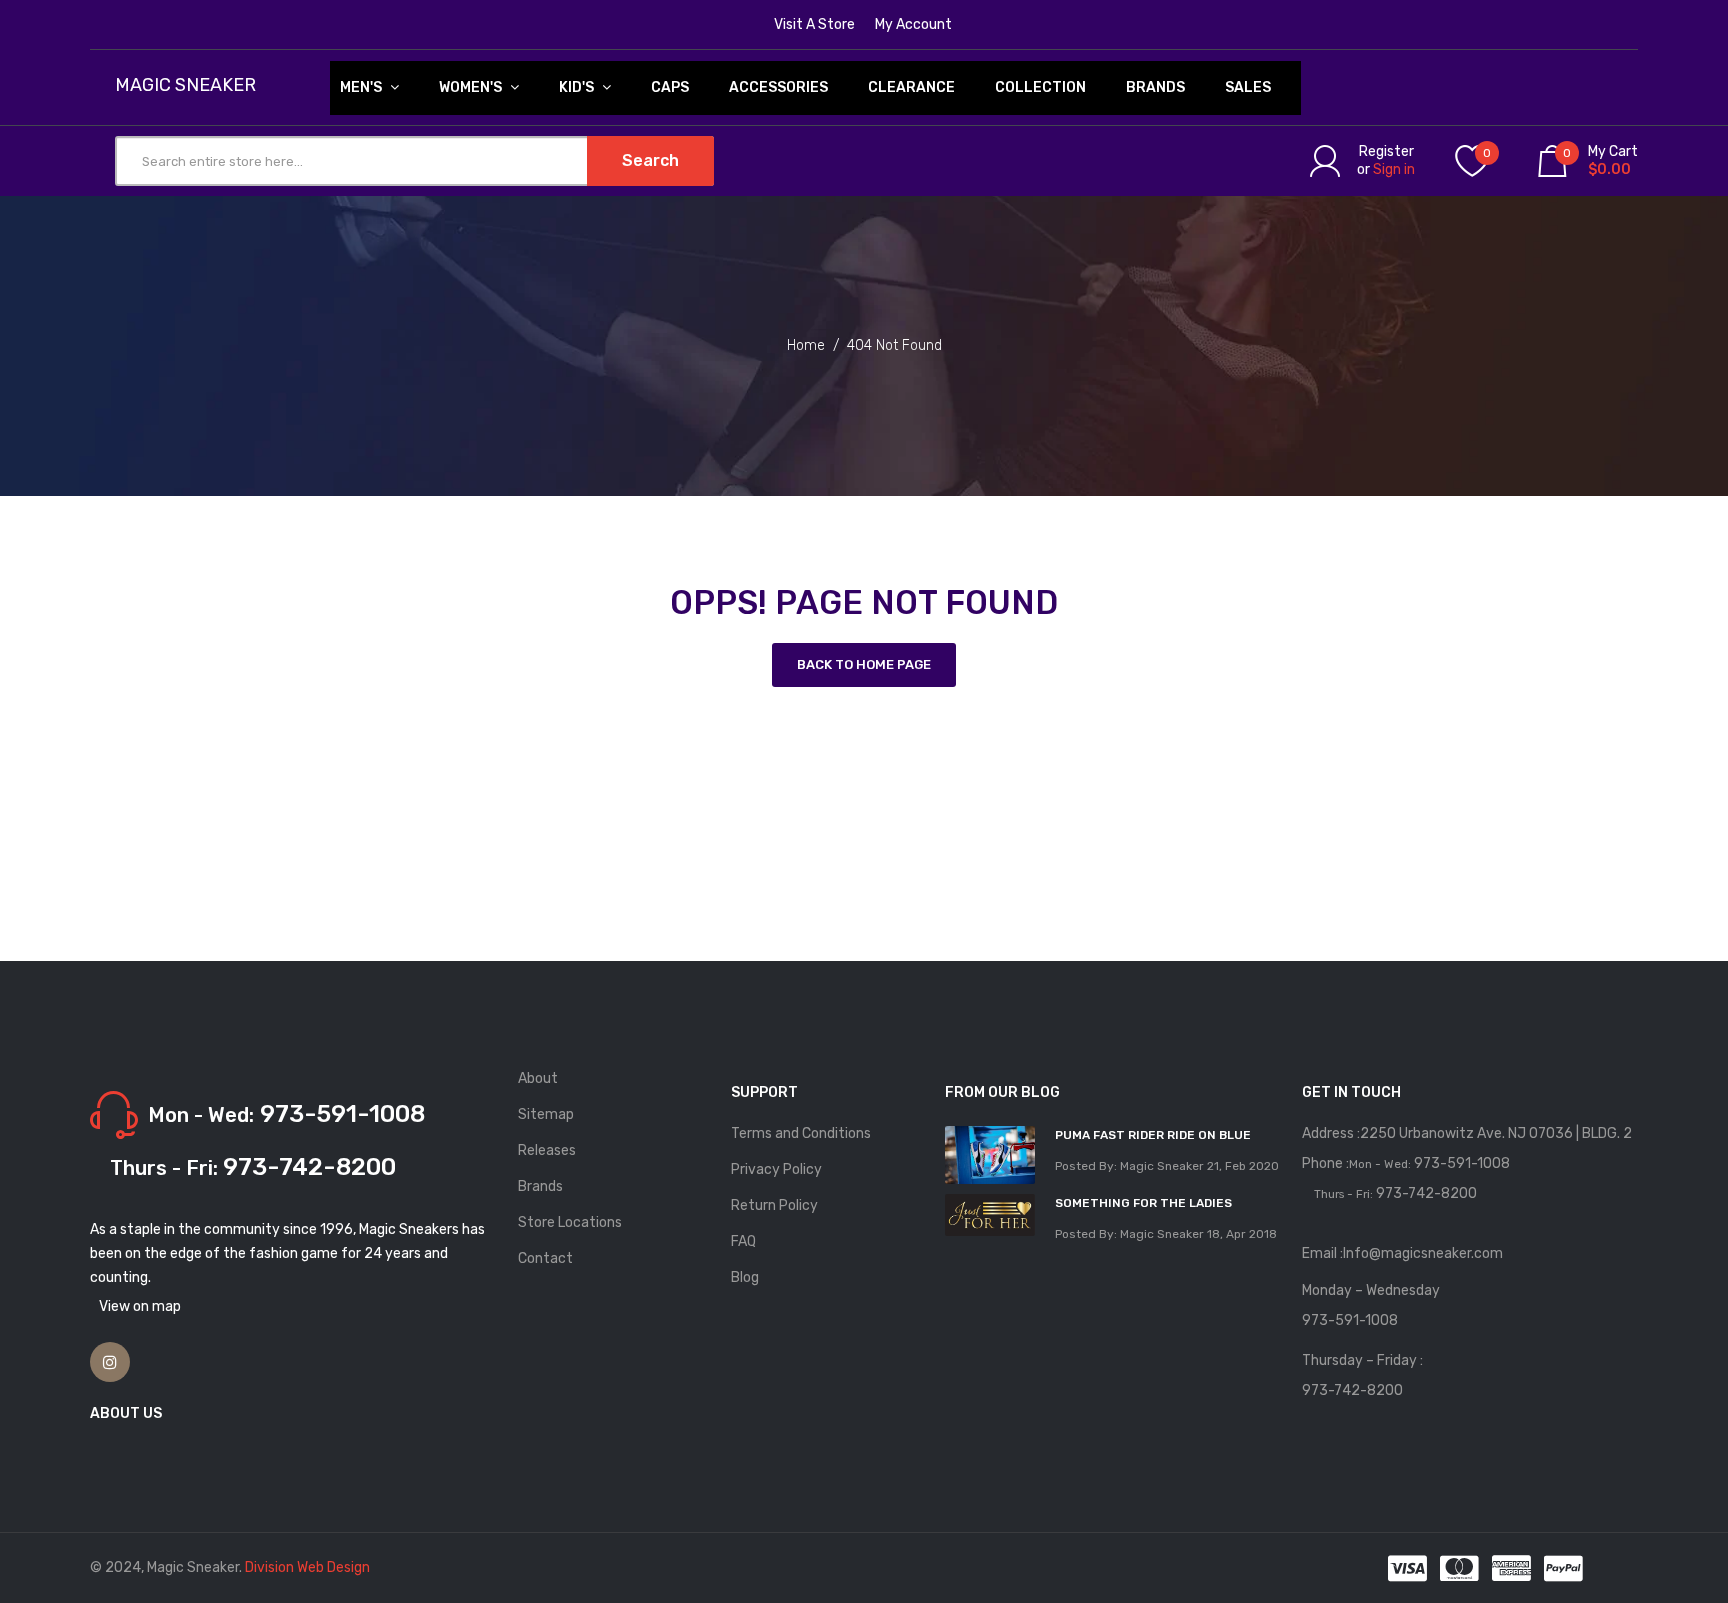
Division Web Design (307, 1567)
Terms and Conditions (801, 1133)
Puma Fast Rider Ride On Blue (1153, 1135)
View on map (140, 1306)
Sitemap (546, 1114)
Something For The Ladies (1143, 1203)
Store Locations (570, 1222)
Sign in (1394, 169)
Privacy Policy (776, 1169)
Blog (745, 1277)
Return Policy (774, 1205)
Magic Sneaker (185, 85)
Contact (545, 1258)
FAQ (743, 1241)
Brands (540, 1186)
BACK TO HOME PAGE (864, 664)
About (538, 1078)
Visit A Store (814, 24)
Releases (547, 1150)
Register (1386, 151)
